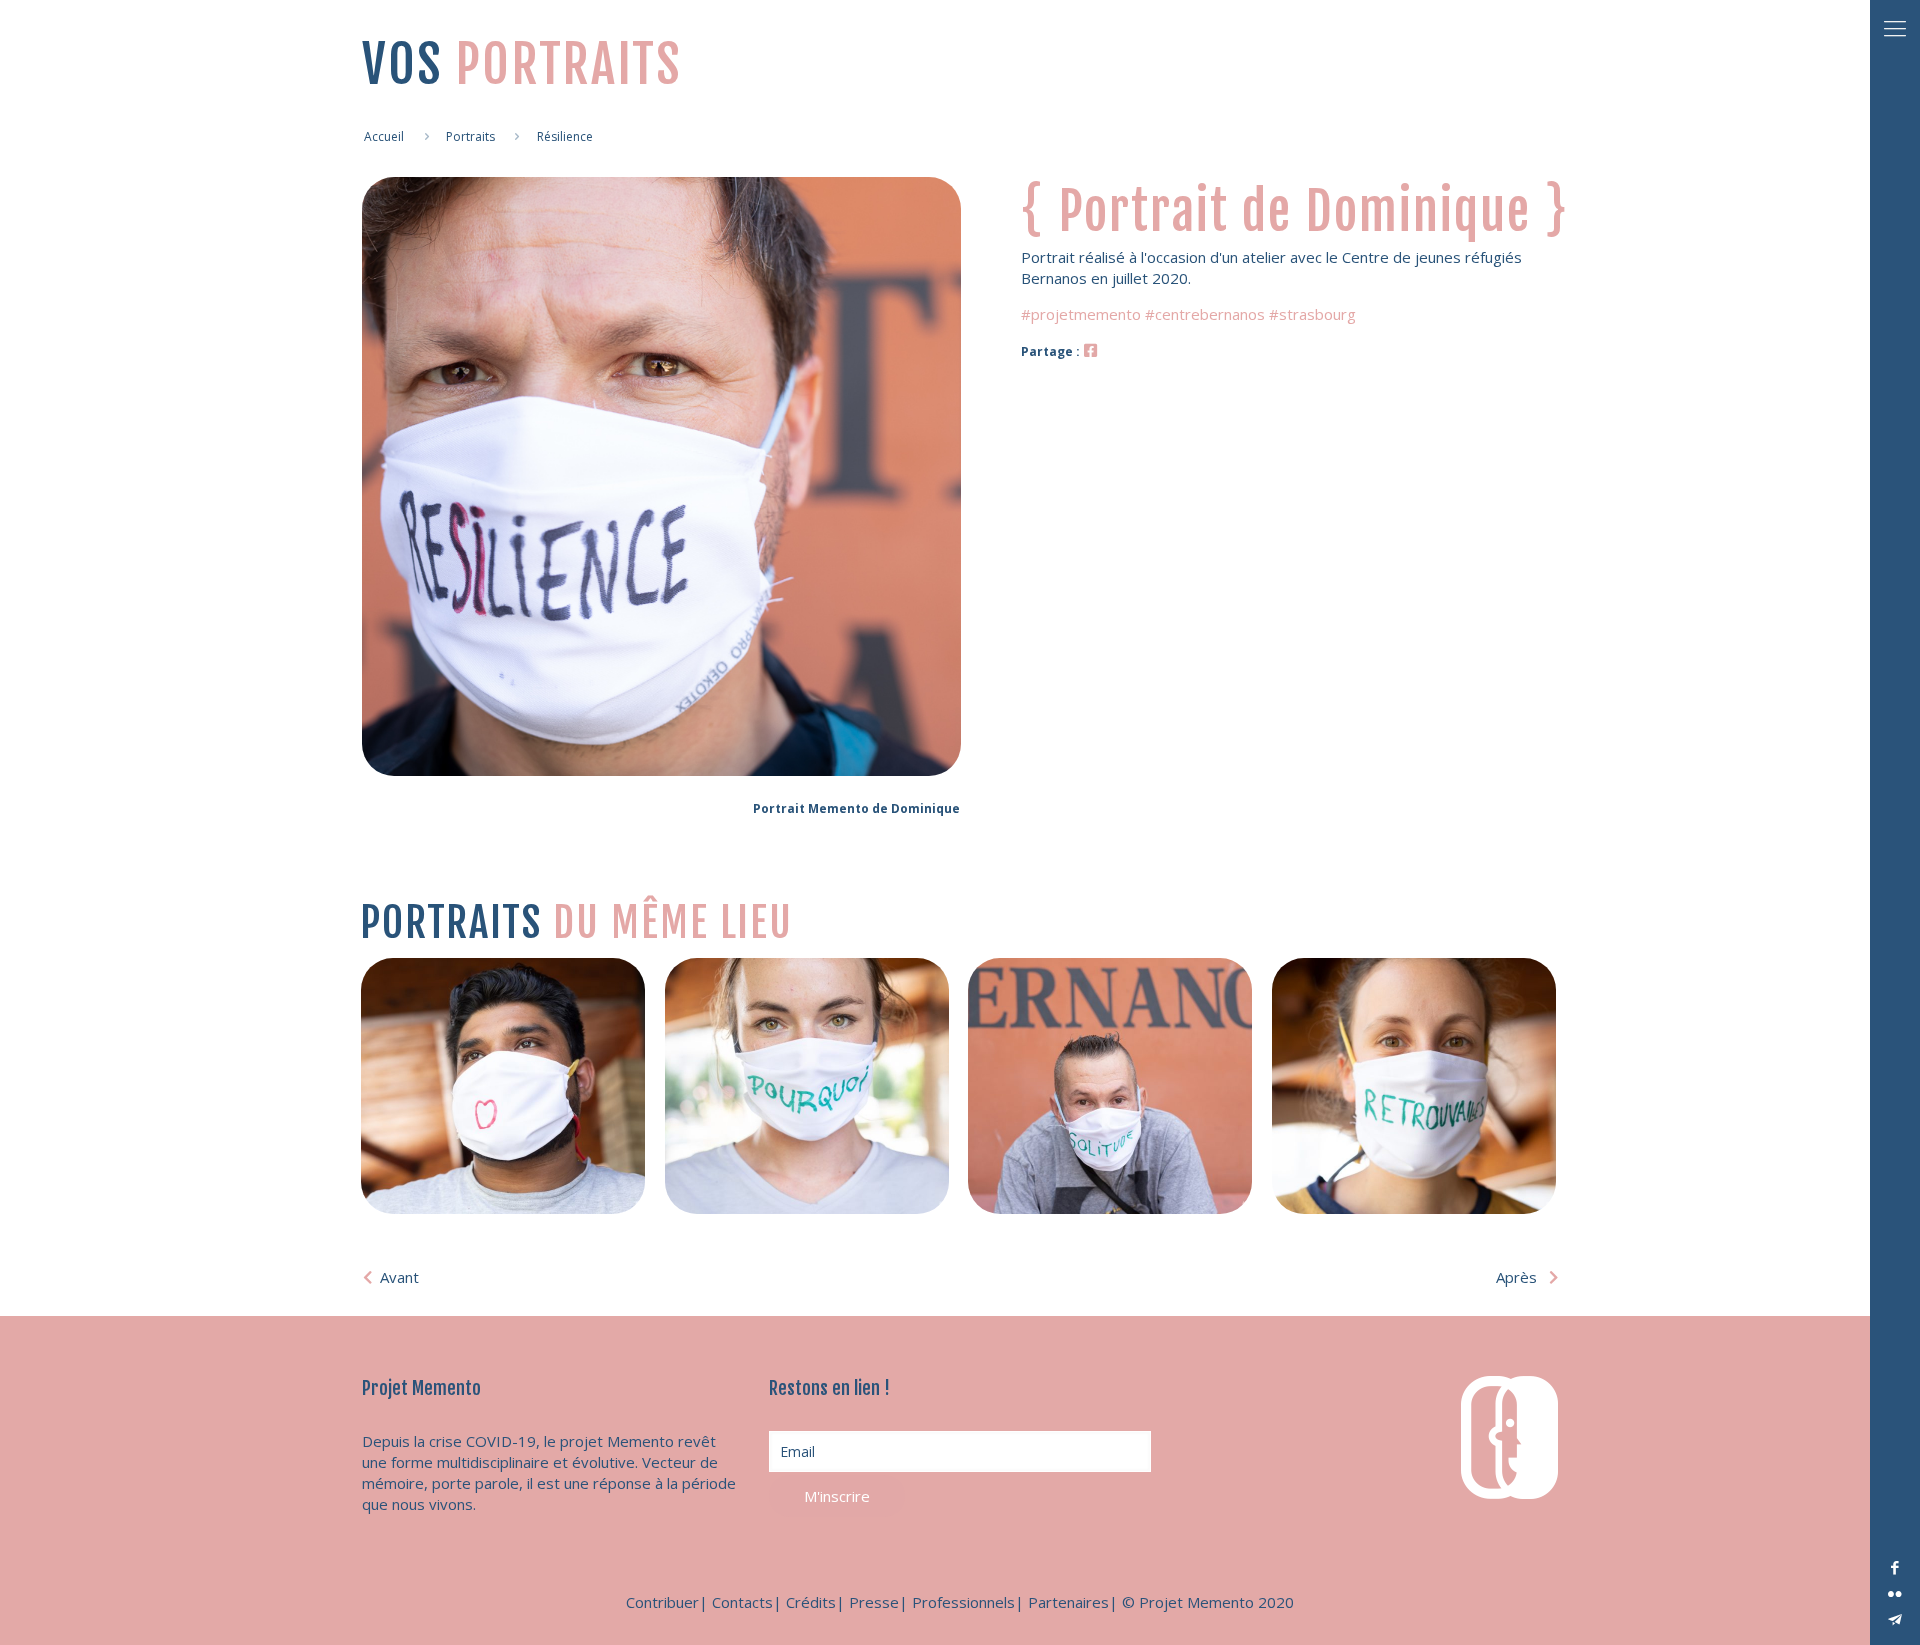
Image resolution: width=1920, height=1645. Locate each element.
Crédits (811, 1602)
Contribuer (662, 1602)
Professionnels (963, 1602)
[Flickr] (1895, 1593)
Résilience (565, 136)
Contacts (742, 1602)
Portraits (470, 136)
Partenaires (1068, 1602)
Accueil (384, 136)
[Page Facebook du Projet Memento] (1090, 350)
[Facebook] (1895, 1567)
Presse (874, 1602)
